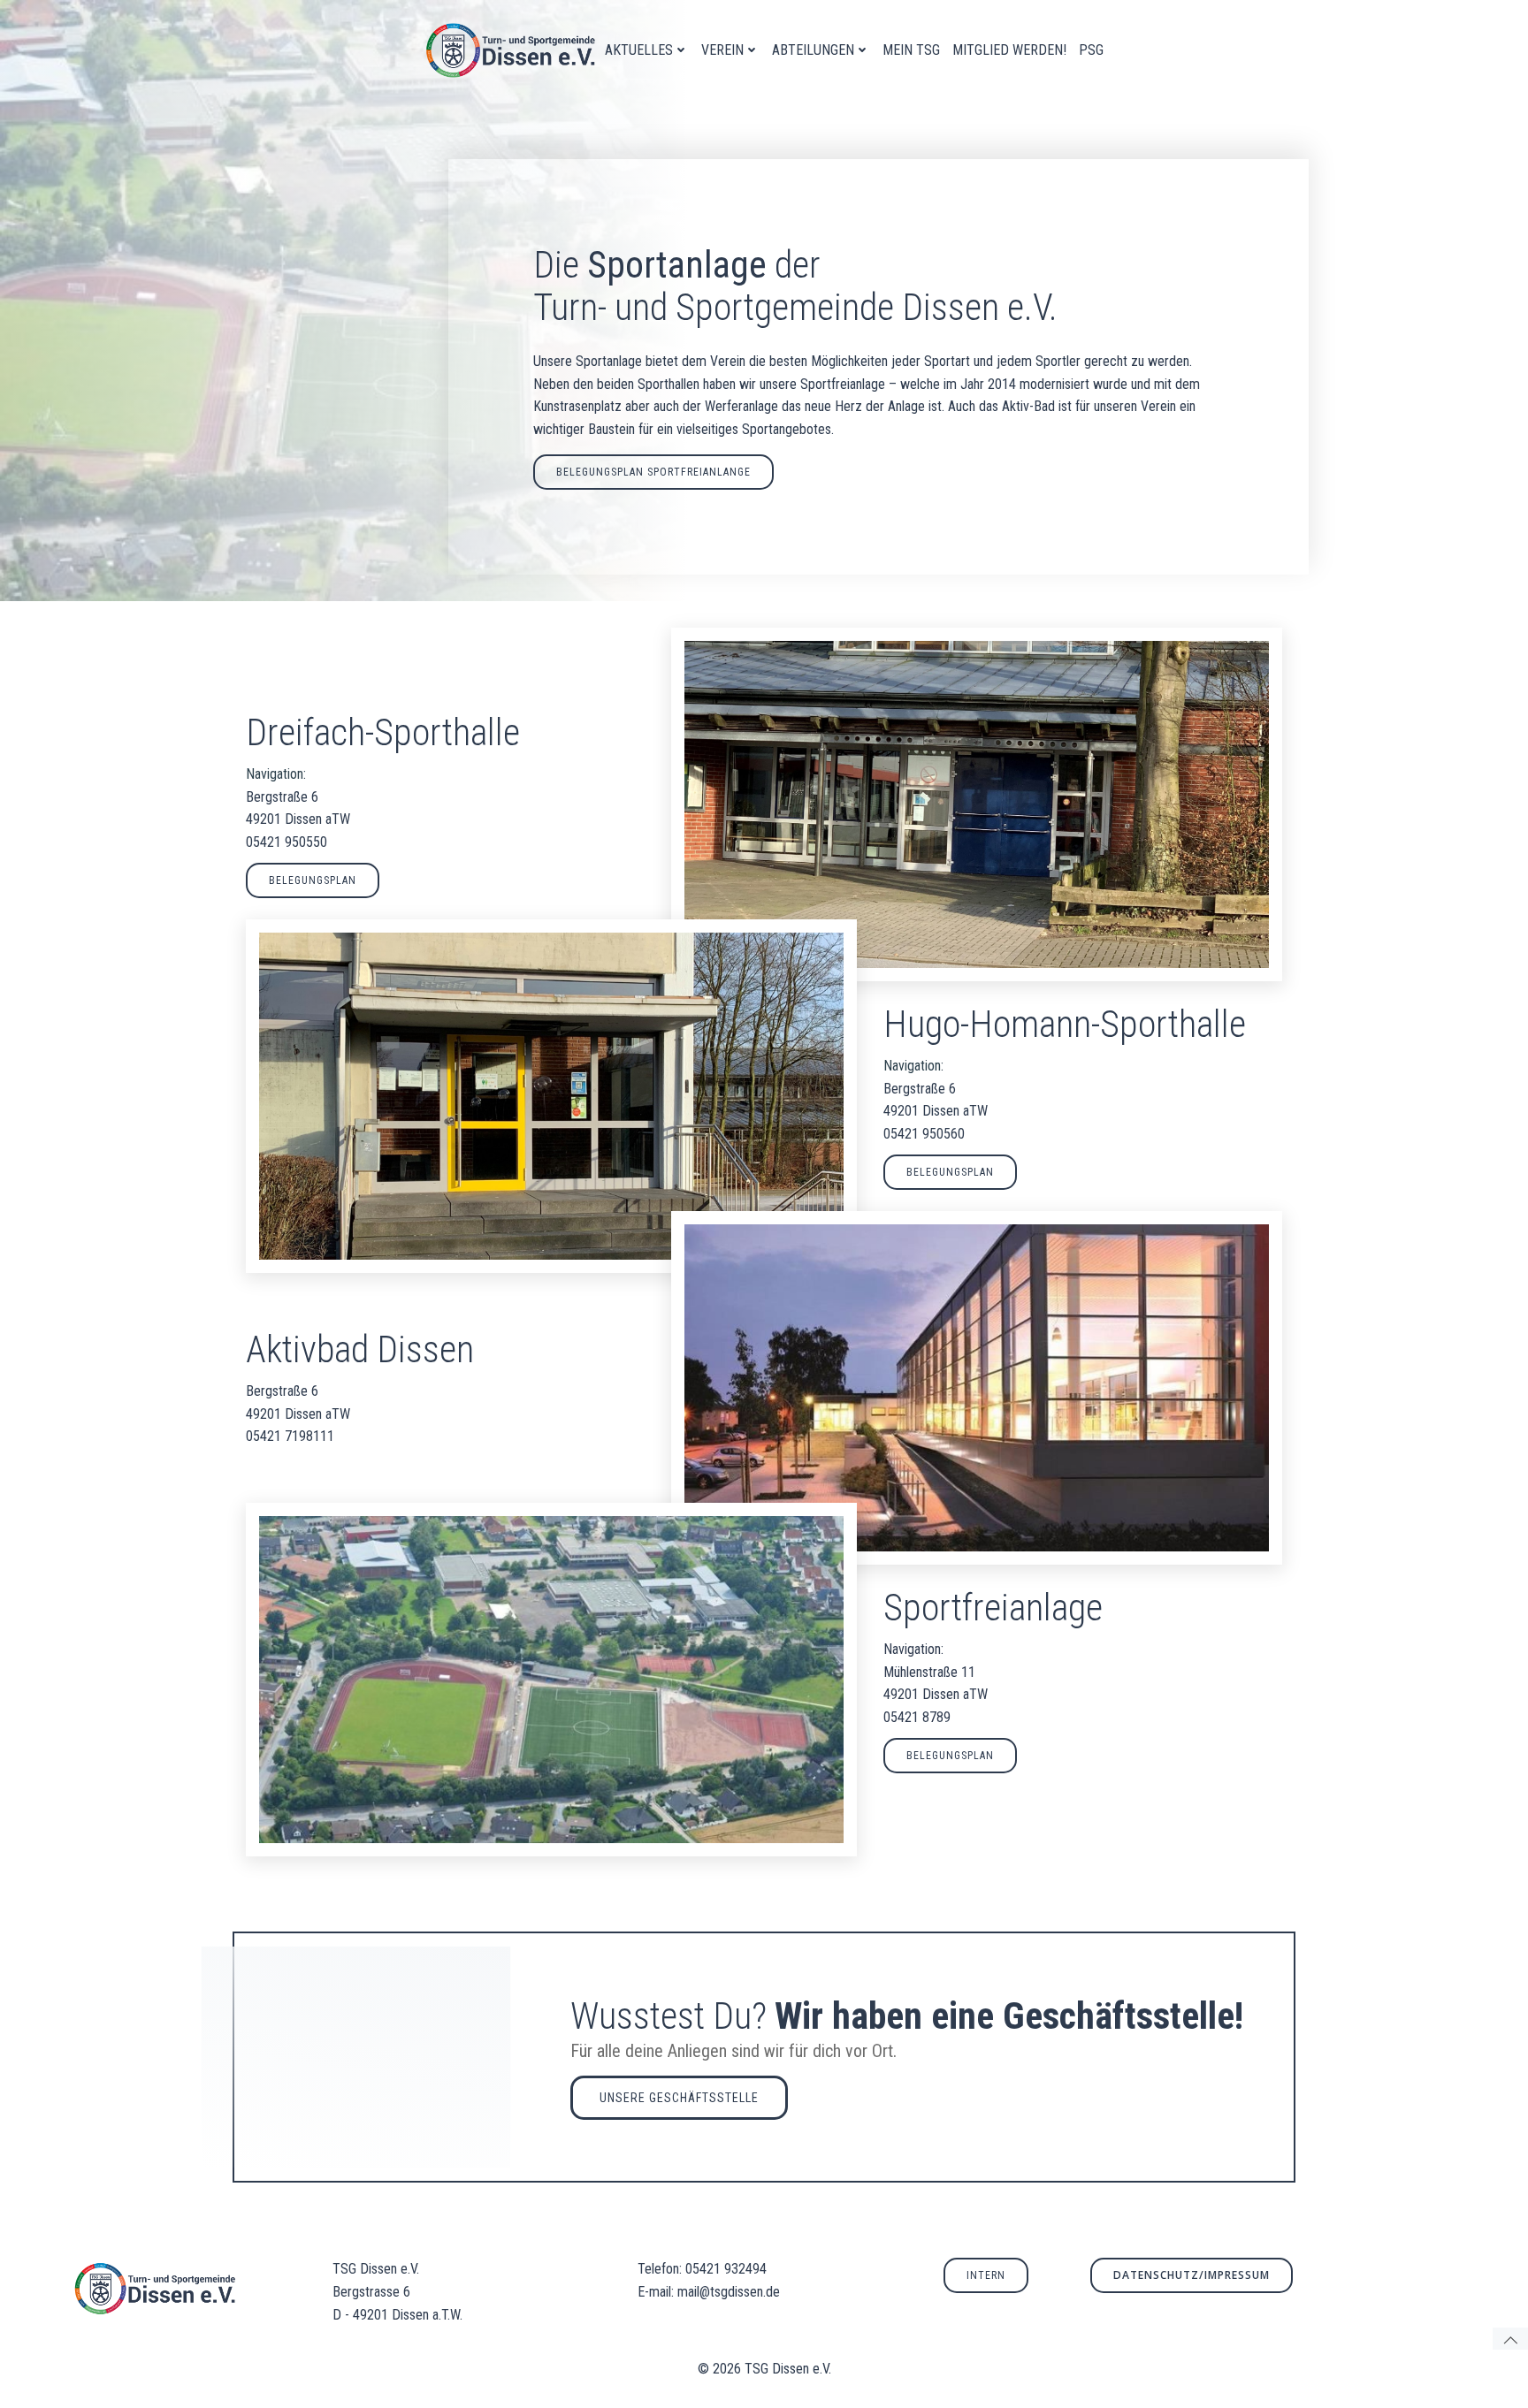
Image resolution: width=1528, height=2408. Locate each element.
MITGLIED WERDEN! (1009, 50)
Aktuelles (639, 50)
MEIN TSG (911, 50)
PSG (1091, 50)
